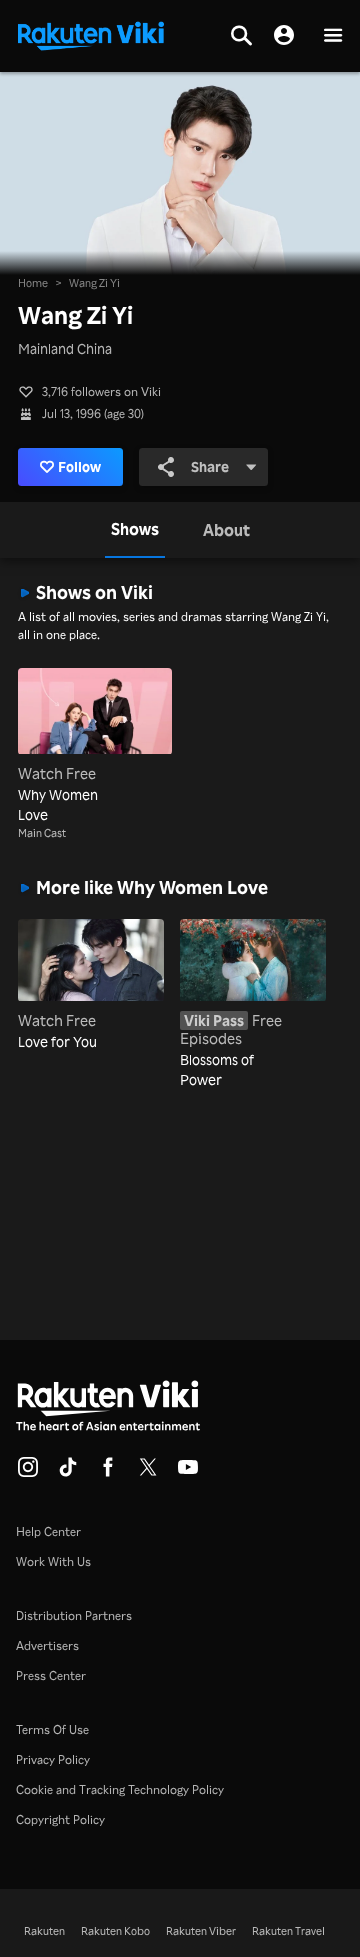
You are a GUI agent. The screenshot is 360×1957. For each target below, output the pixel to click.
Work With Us (53, 1561)
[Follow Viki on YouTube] (188, 1473)
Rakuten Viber (201, 1931)
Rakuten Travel (288, 1931)
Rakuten (44, 1931)
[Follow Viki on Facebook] (108, 1473)
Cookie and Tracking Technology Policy (120, 1789)
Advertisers (47, 1645)
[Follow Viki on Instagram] (28, 1473)
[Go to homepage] (91, 34)
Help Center (48, 1531)
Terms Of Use (52, 1729)
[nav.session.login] (284, 36)
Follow (79, 466)
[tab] (135, 530)
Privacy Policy (53, 1759)
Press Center (51, 1675)
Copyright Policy (60, 1819)
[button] (333, 36)
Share (210, 466)
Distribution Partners (74, 1615)
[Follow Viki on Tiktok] (68, 1473)
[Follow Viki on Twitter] (148, 1473)
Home (33, 283)
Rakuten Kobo (115, 1931)
